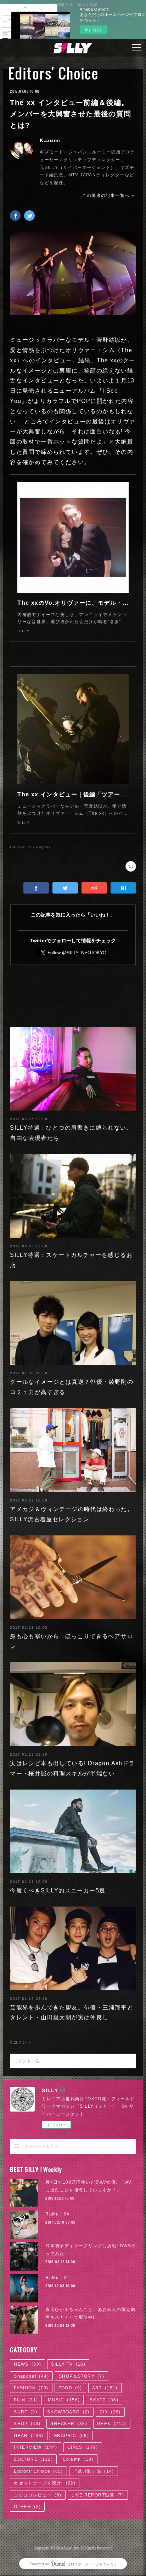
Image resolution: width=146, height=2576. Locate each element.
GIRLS (83, 2447)
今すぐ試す (94, 30)
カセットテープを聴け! (45, 2483)
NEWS (27, 2364)
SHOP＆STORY (82, 2376)
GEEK (112, 2424)
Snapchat (31, 2376)
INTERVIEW (36, 2447)
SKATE (104, 2400)
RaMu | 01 (58, 2278)
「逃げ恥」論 (94, 2471)
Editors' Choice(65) (30, 847)
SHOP (27, 2424)
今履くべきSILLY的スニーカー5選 (58, 1890)
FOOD (70, 2388)
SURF (26, 2412)
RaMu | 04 (58, 2214)
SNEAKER (69, 2424)
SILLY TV (68, 2364)
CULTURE (33, 2459)
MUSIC (64, 2400)
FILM (26, 2400)
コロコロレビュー (38, 2495)
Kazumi (50, 140)
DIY (110, 2412)
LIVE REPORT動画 (98, 2495)
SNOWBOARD (68, 2412)
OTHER (27, 2507)
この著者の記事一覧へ (106, 195)
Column (78, 2459)
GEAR (29, 2436)
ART (105, 2388)
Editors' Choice (53, 73)
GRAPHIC (71, 2436)
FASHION (31, 2388)
